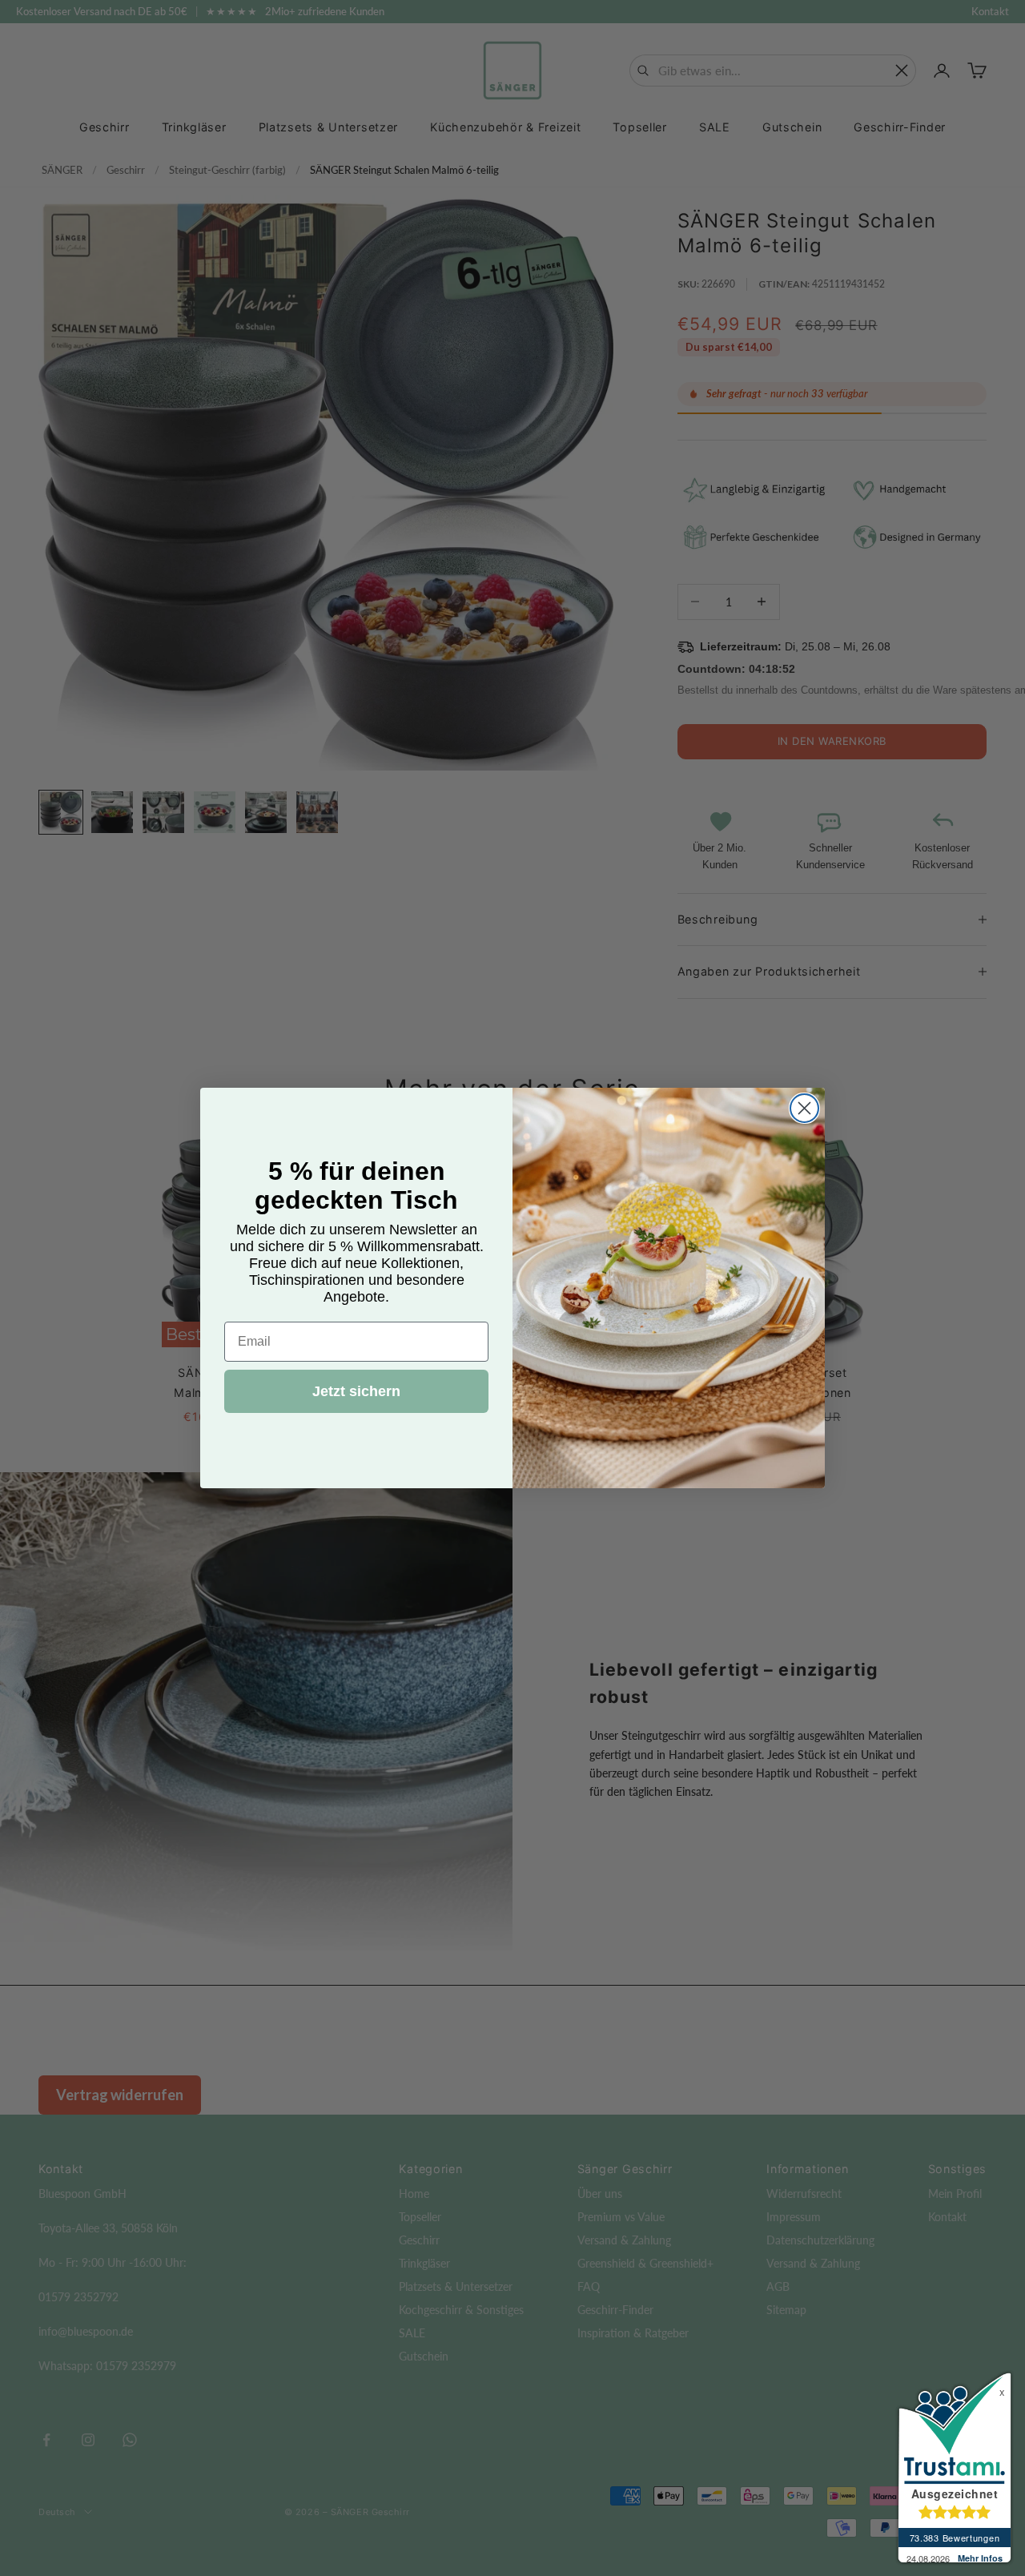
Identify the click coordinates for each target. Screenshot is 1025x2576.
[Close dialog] (804, 1108)
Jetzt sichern (356, 1391)
